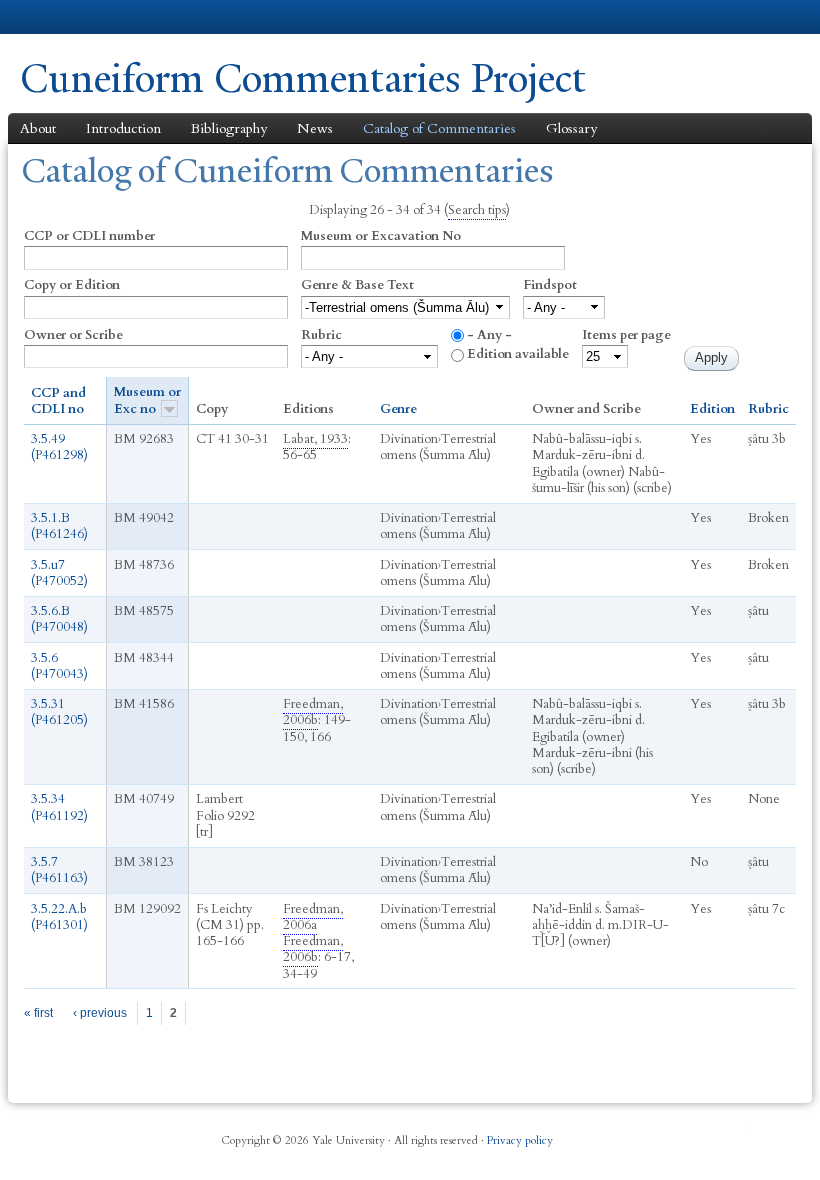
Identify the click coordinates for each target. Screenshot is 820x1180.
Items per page (626, 335)
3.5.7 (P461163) (59, 870)
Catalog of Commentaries (439, 128)
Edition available (518, 354)
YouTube (739, 1133)
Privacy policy (520, 1140)
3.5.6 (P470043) (59, 666)
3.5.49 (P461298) (59, 447)
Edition (712, 409)
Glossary (571, 128)
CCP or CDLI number (89, 236)
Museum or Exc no (147, 400)
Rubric (321, 335)
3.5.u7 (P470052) (59, 573)
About (38, 128)
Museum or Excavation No (381, 236)
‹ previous (100, 1013)
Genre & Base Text (357, 285)
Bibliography (229, 128)
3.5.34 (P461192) (59, 807)
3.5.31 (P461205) (59, 712)
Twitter (669, 1133)
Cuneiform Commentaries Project (303, 78)
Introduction (123, 128)
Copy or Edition (72, 285)
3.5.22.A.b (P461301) (59, 917)
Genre (398, 409)
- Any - (489, 335)
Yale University (76, 17)
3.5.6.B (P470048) (59, 619)
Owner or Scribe (73, 335)
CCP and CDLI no (58, 401)
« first (38, 1013)
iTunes (704, 1133)
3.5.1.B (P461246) (59, 526)
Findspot (550, 285)
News (315, 128)
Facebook (635, 1133)
